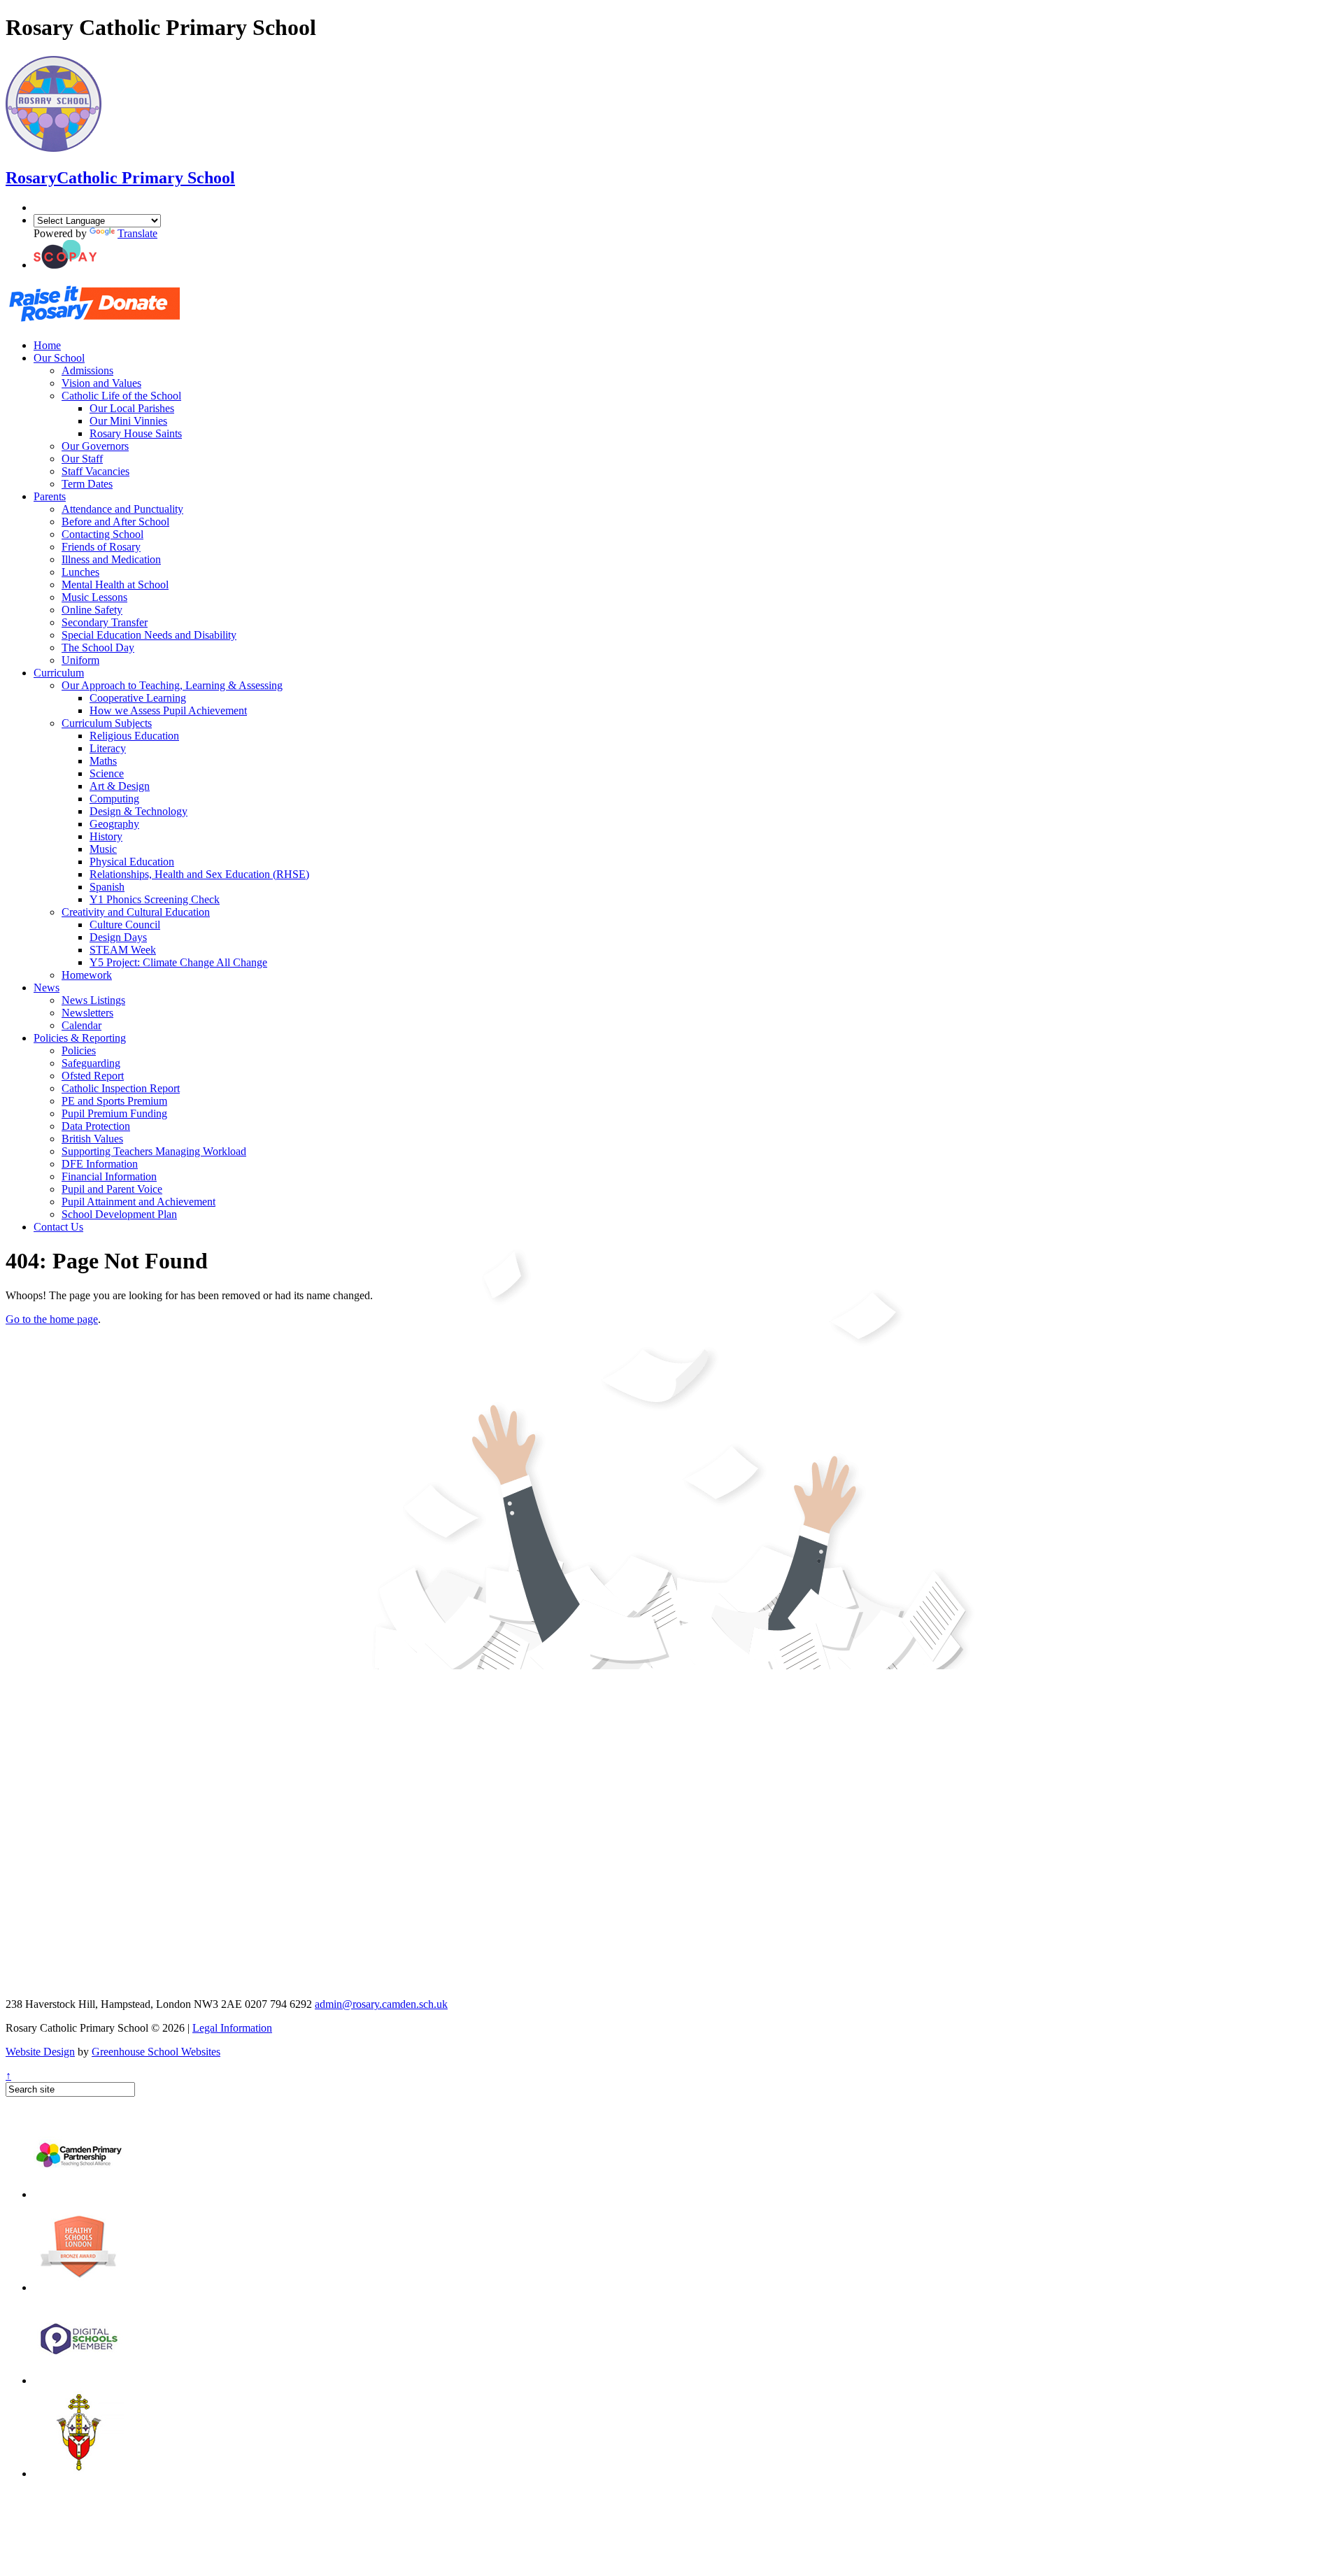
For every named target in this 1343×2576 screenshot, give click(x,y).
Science (107, 773)
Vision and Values (101, 383)
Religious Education (134, 736)
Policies (79, 1050)
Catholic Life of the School (121, 396)
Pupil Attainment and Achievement (138, 1202)
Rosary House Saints (136, 433)
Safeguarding (91, 1063)
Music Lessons (94, 597)
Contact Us (58, 1227)
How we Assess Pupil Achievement (168, 710)
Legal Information (232, 2028)
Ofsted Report (93, 1076)
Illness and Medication (111, 559)
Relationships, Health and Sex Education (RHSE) (199, 874)
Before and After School (115, 522)
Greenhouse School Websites (156, 2052)
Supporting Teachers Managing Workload (154, 1151)
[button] (65, 265)
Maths (103, 761)
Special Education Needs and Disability (149, 635)
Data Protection (96, 1126)
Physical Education (132, 862)
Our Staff (82, 459)
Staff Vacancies (95, 471)
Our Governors (95, 446)
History (106, 836)
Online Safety (92, 610)
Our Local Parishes (132, 408)
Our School (59, 358)
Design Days (118, 937)
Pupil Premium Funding (114, 1113)
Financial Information (109, 1176)
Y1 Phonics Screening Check (155, 899)
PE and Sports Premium (114, 1101)
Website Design (40, 2052)
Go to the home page (52, 1319)
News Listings (93, 1000)
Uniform (80, 660)
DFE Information (100, 1164)
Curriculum (59, 673)
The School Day (98, 647)
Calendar (81, 1025)
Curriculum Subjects (107, 723)
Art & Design (120, 786)
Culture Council (125, 925)
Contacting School (102, 534)
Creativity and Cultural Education (136, 912)
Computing (114, 799)
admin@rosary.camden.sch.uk (381, 2004)
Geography (114, 824)
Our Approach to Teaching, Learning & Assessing (172, 685)
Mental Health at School (115, 585)
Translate (137, 233)
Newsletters (87, 1013)
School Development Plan (119, 1214)
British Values (92, 1139)
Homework (87, 975)
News (47, 988)
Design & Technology (138, 811)
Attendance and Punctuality (122, 509)
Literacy (108, 748)
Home (47, 345)
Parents (50, 496)
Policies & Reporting (80, 1038)
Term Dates (87, 484)
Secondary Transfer (105, 622)
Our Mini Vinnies (128, 421)
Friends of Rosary (101, 547)
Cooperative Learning (138, 698)
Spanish (107, 887)
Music (103, 849)
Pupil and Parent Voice (112, 1189)
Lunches (80, 572)
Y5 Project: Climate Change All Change (178, 962)
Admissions (87, 370)
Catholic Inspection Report (121, 1088)
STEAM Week (123, 950)
